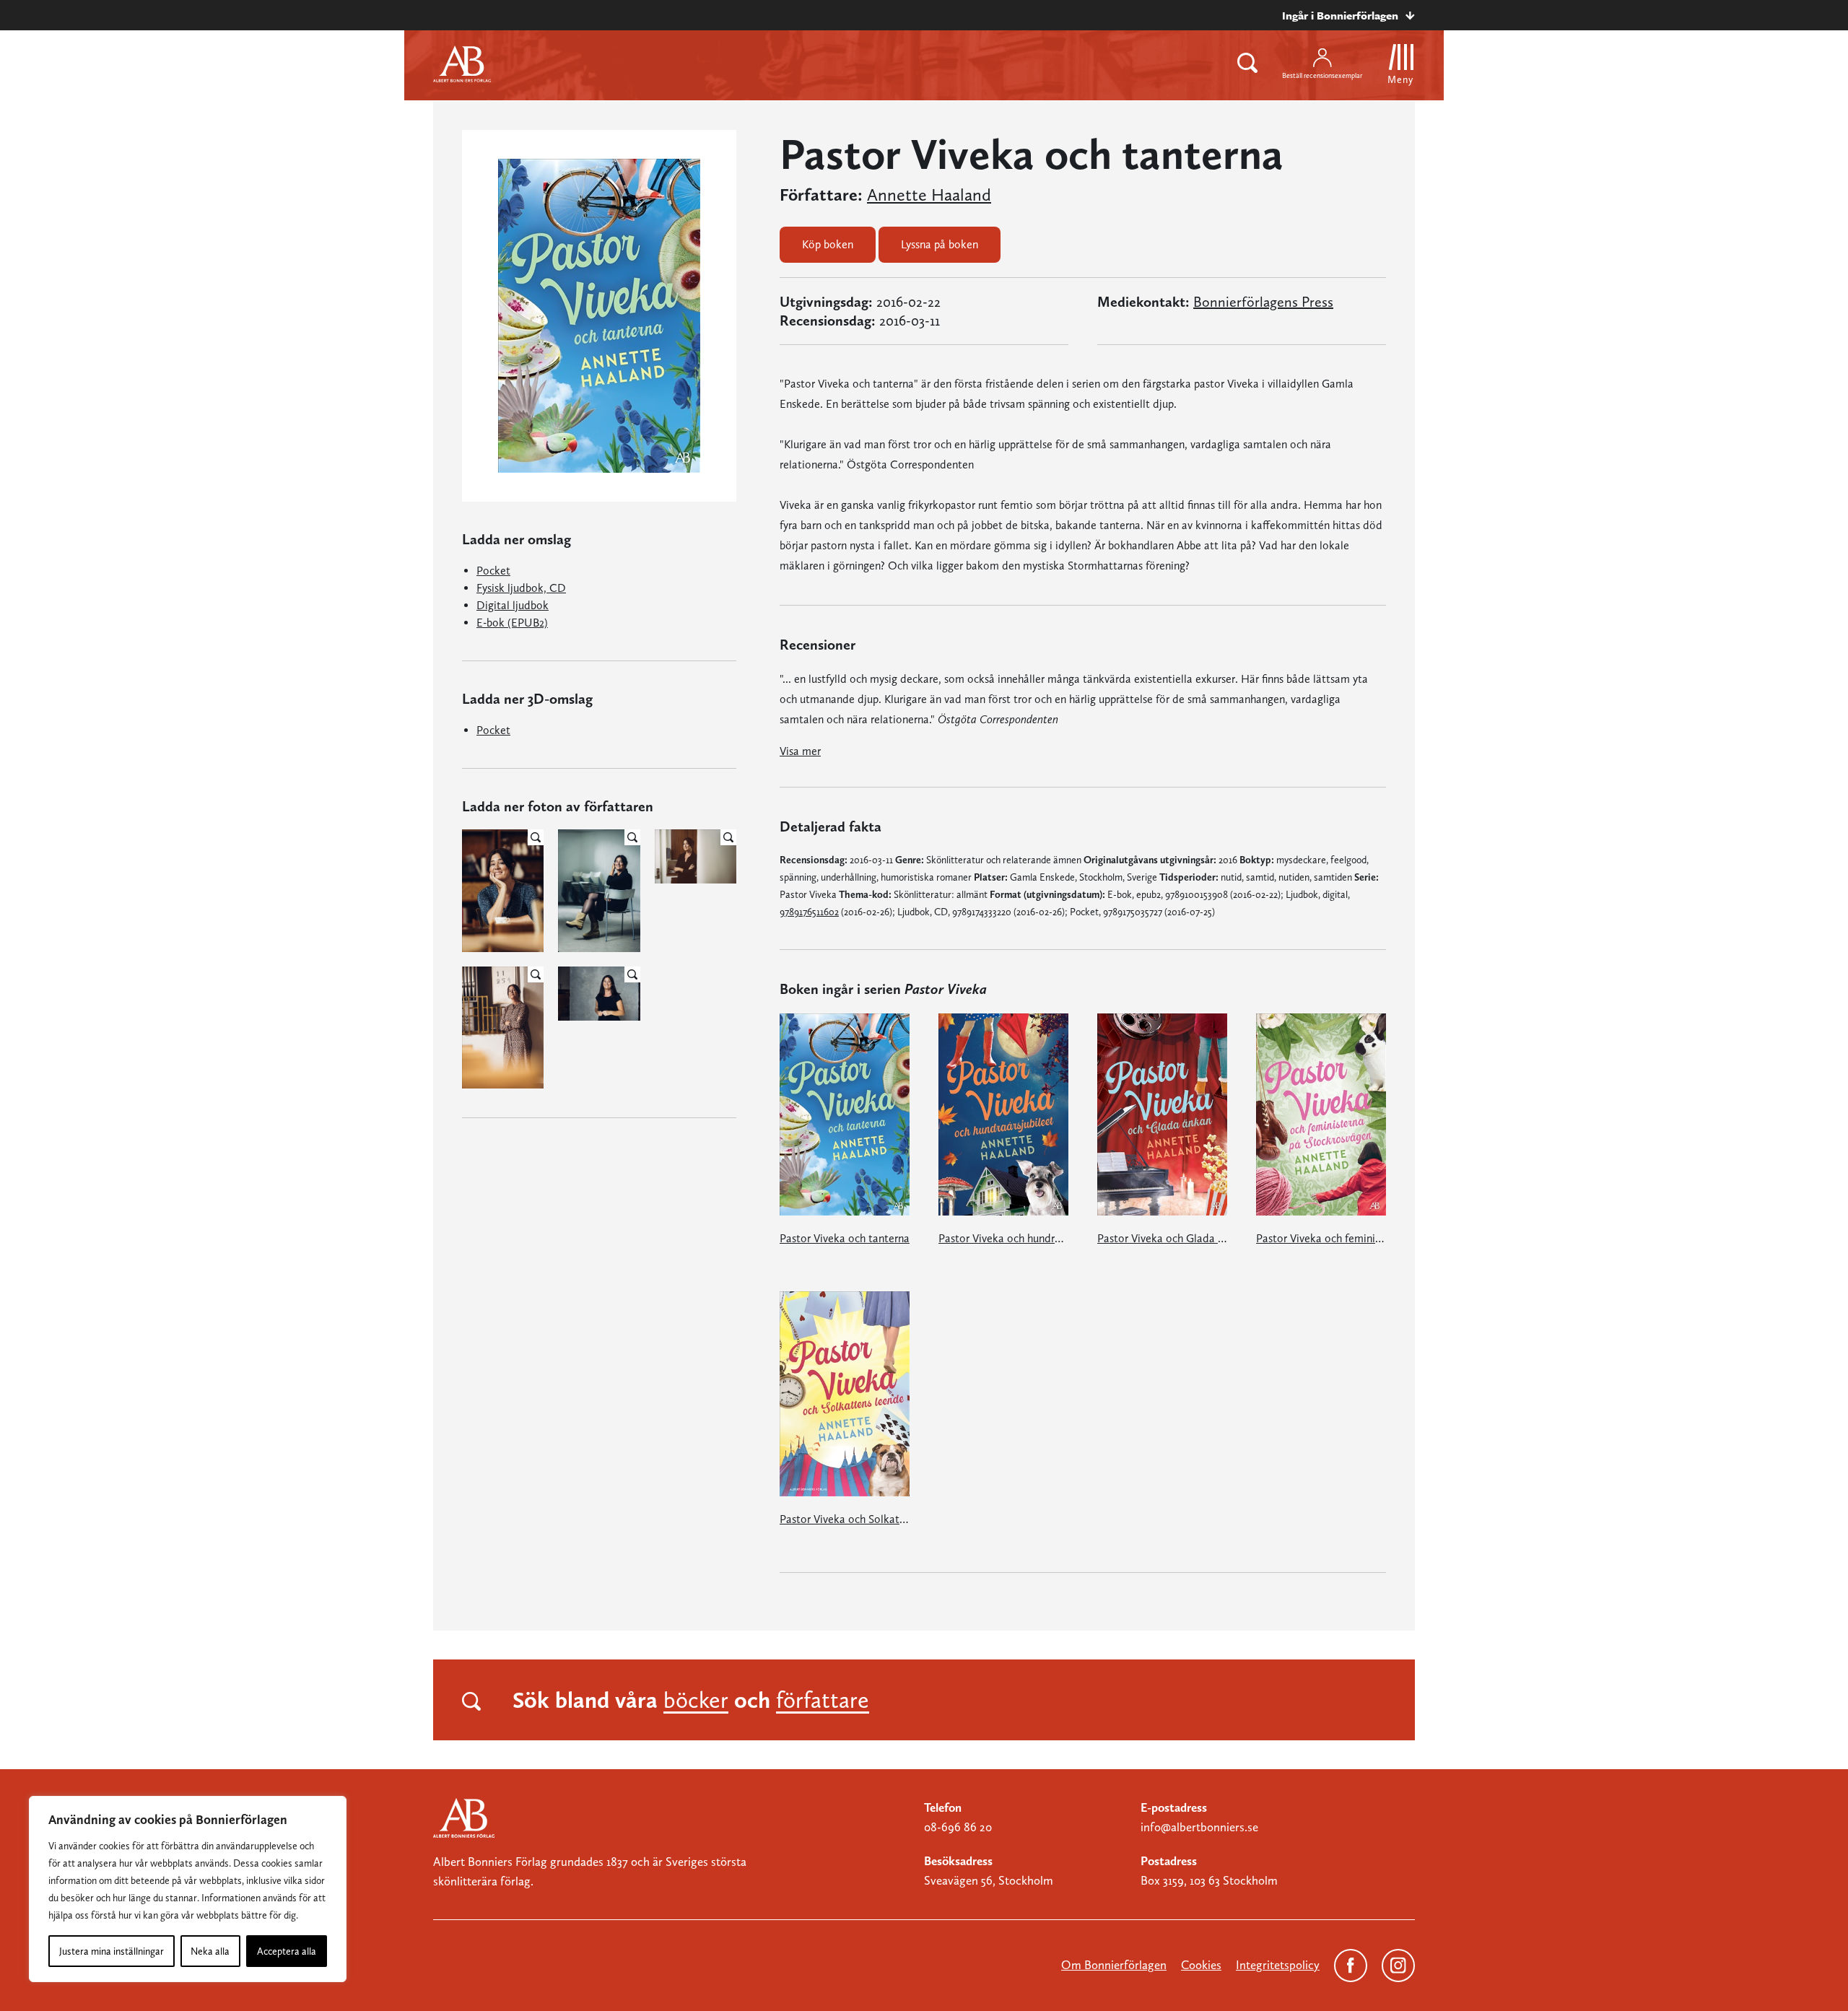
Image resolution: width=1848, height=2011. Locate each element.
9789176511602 (809, 912)
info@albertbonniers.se (1199, 1827)
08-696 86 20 (958, 1827)
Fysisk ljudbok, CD (521, 588)
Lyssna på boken (940, 244)
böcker (696, 1700)
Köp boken (828, 244)
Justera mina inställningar (112, 1951)
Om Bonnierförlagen (1114, 1965)
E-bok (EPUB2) (512, 623)
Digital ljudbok (513, 605)
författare (823, 1700)
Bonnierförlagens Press (1263, 302)
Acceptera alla (287, 1951)
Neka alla (210, 1951)
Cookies (1201, 1965)
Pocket (493, 571)
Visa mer (800, 751)
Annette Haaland (929, 195)
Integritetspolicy (1278, 1965)
